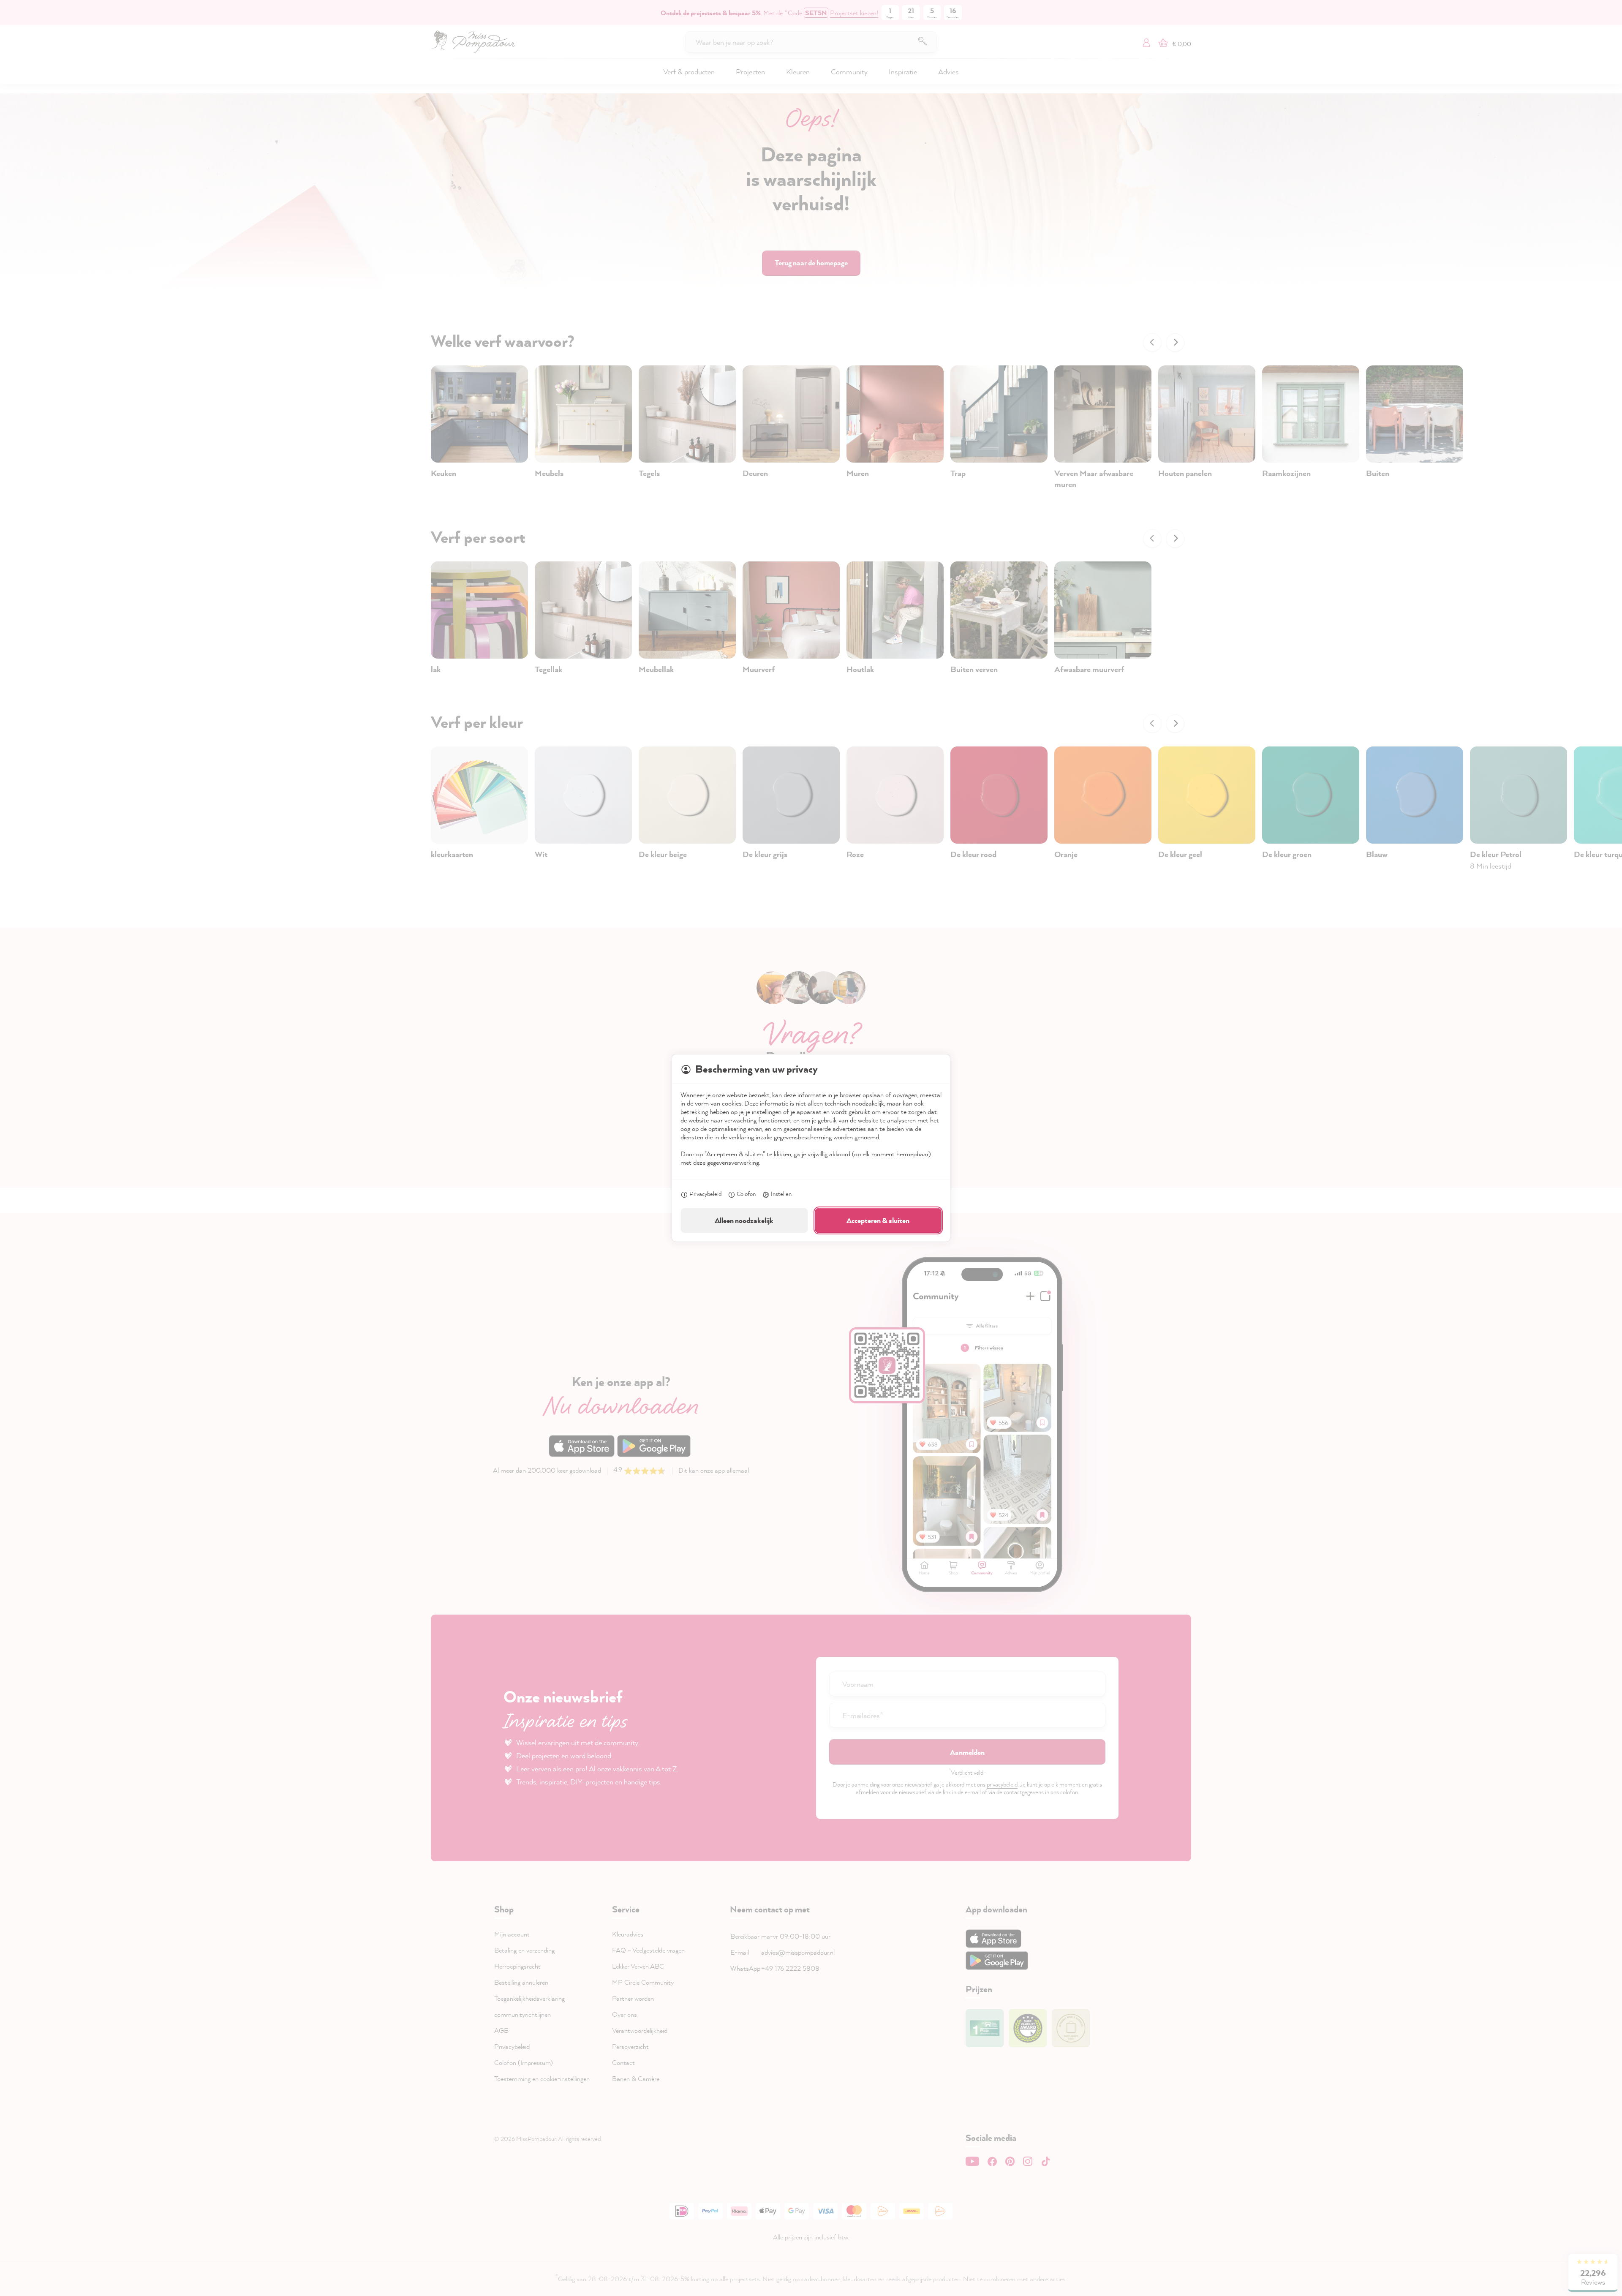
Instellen (781, 1194)
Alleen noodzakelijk (744, 1220)
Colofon (746, 1194)
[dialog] (811, 1148)
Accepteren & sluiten (878, 1220)
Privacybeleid (705, 1194)
